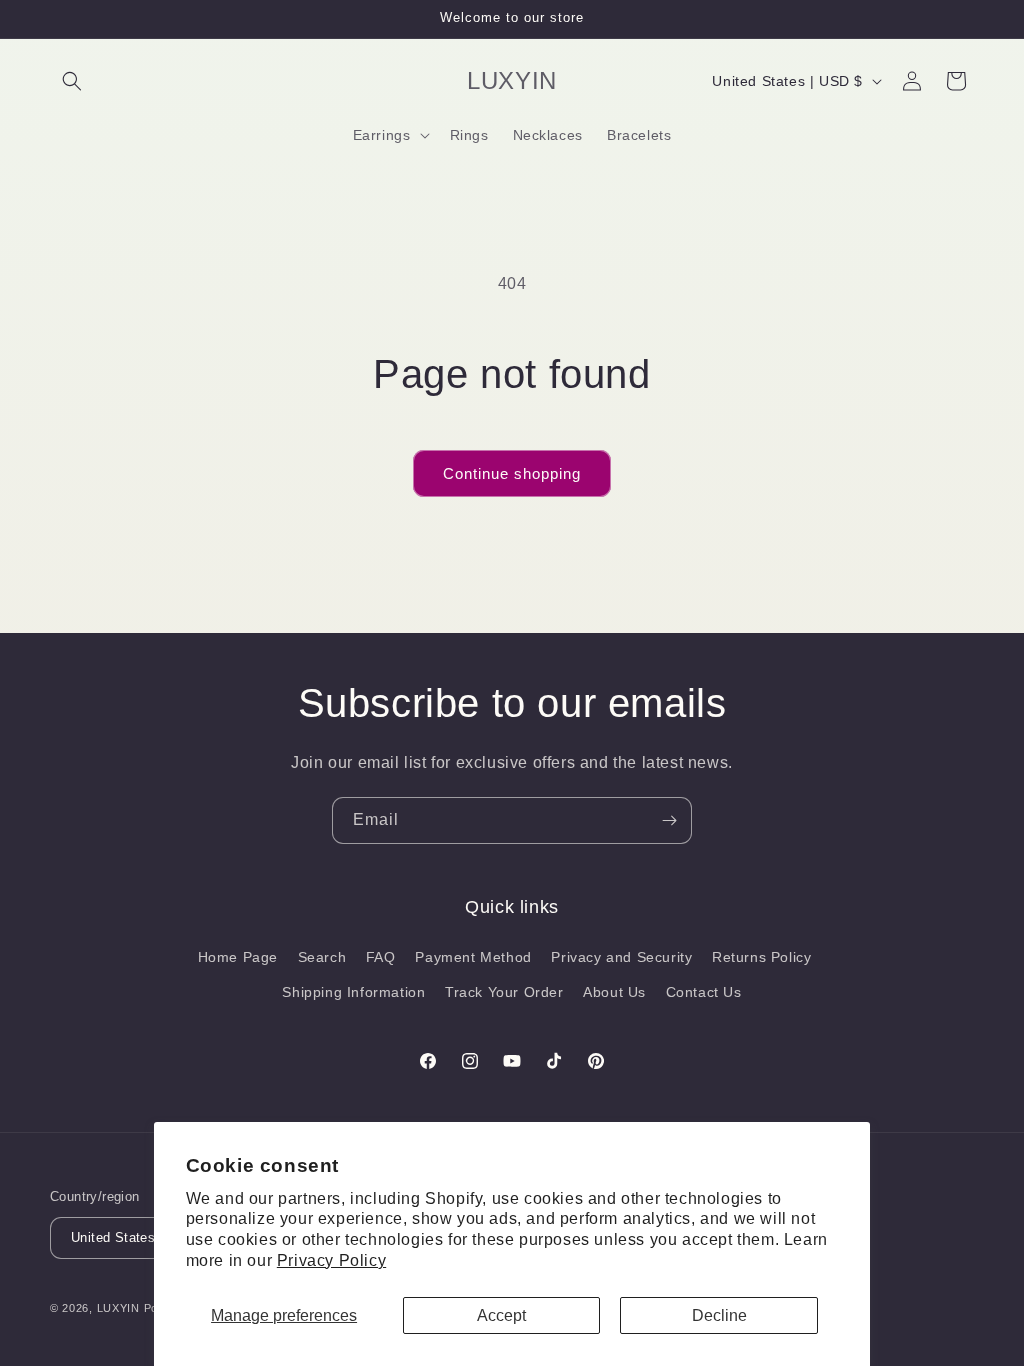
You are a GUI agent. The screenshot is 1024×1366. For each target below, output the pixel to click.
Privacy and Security (621, 957)
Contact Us (704, 992)
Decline (719, 1315)
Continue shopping (512, 473)
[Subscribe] (669, 820)
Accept (501, 1315)
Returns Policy (761, 957)
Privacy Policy (331, 1260)
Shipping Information (353, 992)
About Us (614, 992)
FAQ (381, 957)
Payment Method (473, 957)
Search (322, 957)
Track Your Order (504, 992)
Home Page (238, 957)
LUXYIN (118, 1308)
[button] (72, 81)
